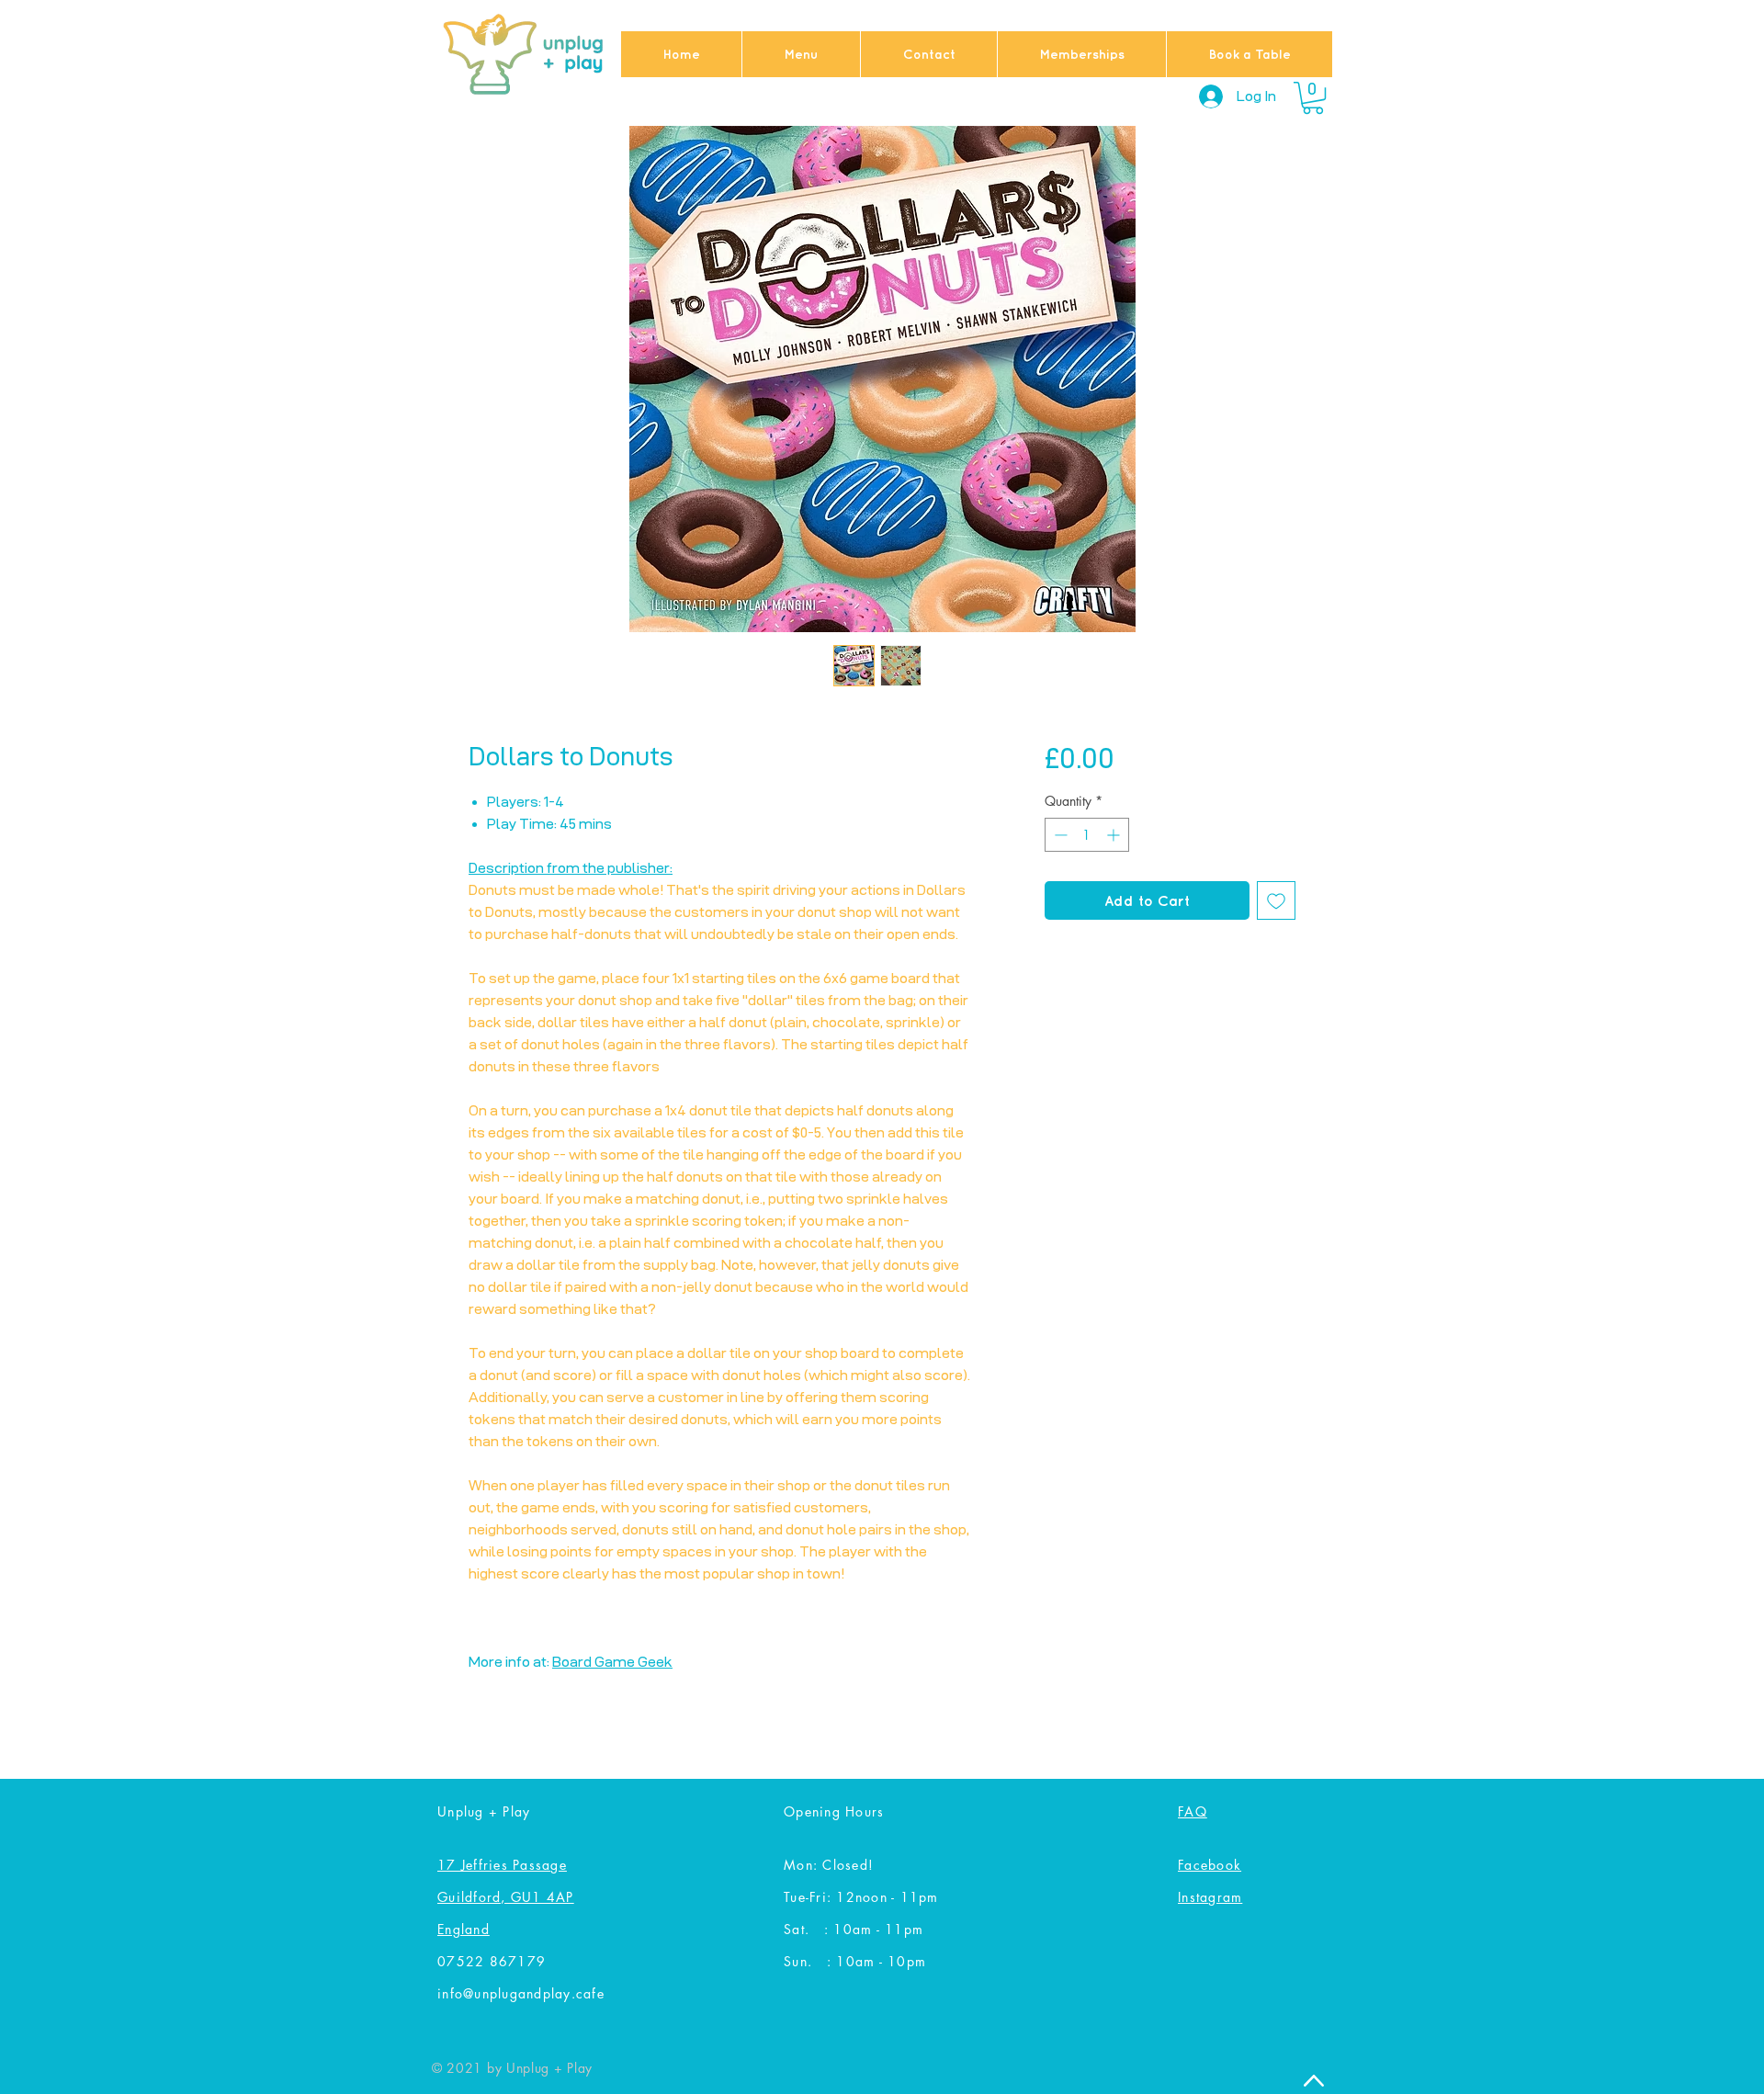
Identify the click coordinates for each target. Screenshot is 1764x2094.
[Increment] (1115, 835)
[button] (1313, 98)
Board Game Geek (612, 1662)
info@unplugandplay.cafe (521, 1993)
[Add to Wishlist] (1276, 900)
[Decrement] (1059, 835)
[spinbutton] (1087, 835)
